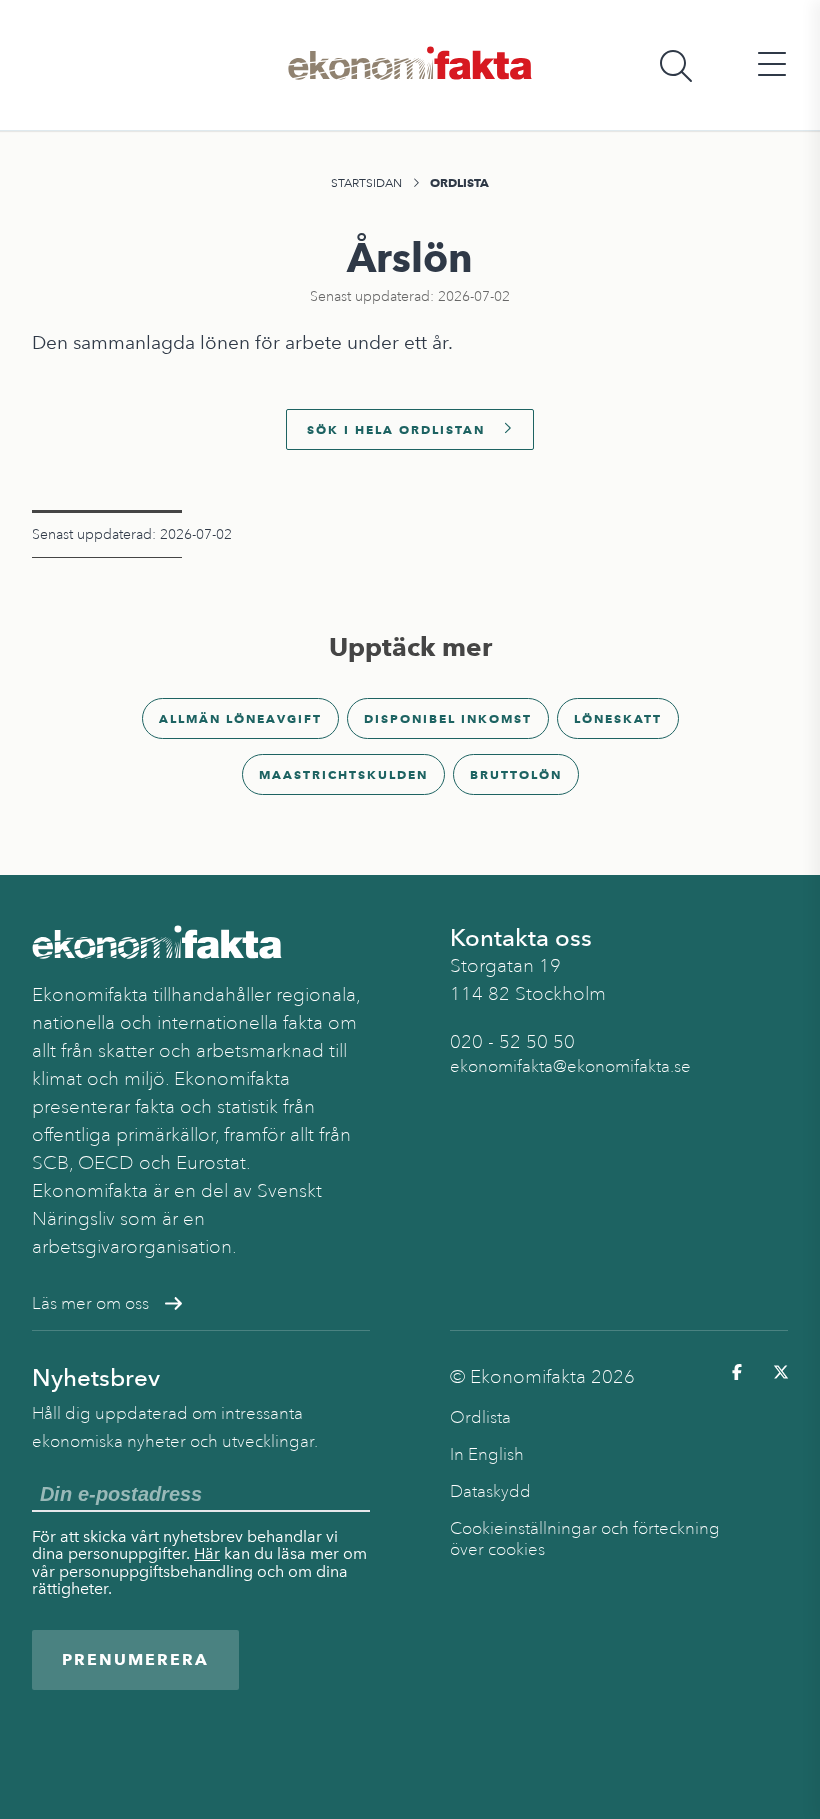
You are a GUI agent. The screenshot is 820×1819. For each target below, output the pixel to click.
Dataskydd (490, 1491)
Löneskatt (618, 718)
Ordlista (459, 182)
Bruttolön (516, 774)
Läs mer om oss (90, 1303)
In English (487, 1454)
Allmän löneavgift (240, 718)
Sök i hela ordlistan (396, 429)
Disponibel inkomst (448, 718)
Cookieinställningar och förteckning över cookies (585, 1539)
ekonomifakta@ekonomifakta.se (570, 1066)
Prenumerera (135, 1659)
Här (207, 1553)
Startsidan (366, 183)
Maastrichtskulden (343, 774)
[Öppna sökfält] (676, 65)
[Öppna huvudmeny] (772, 65)
